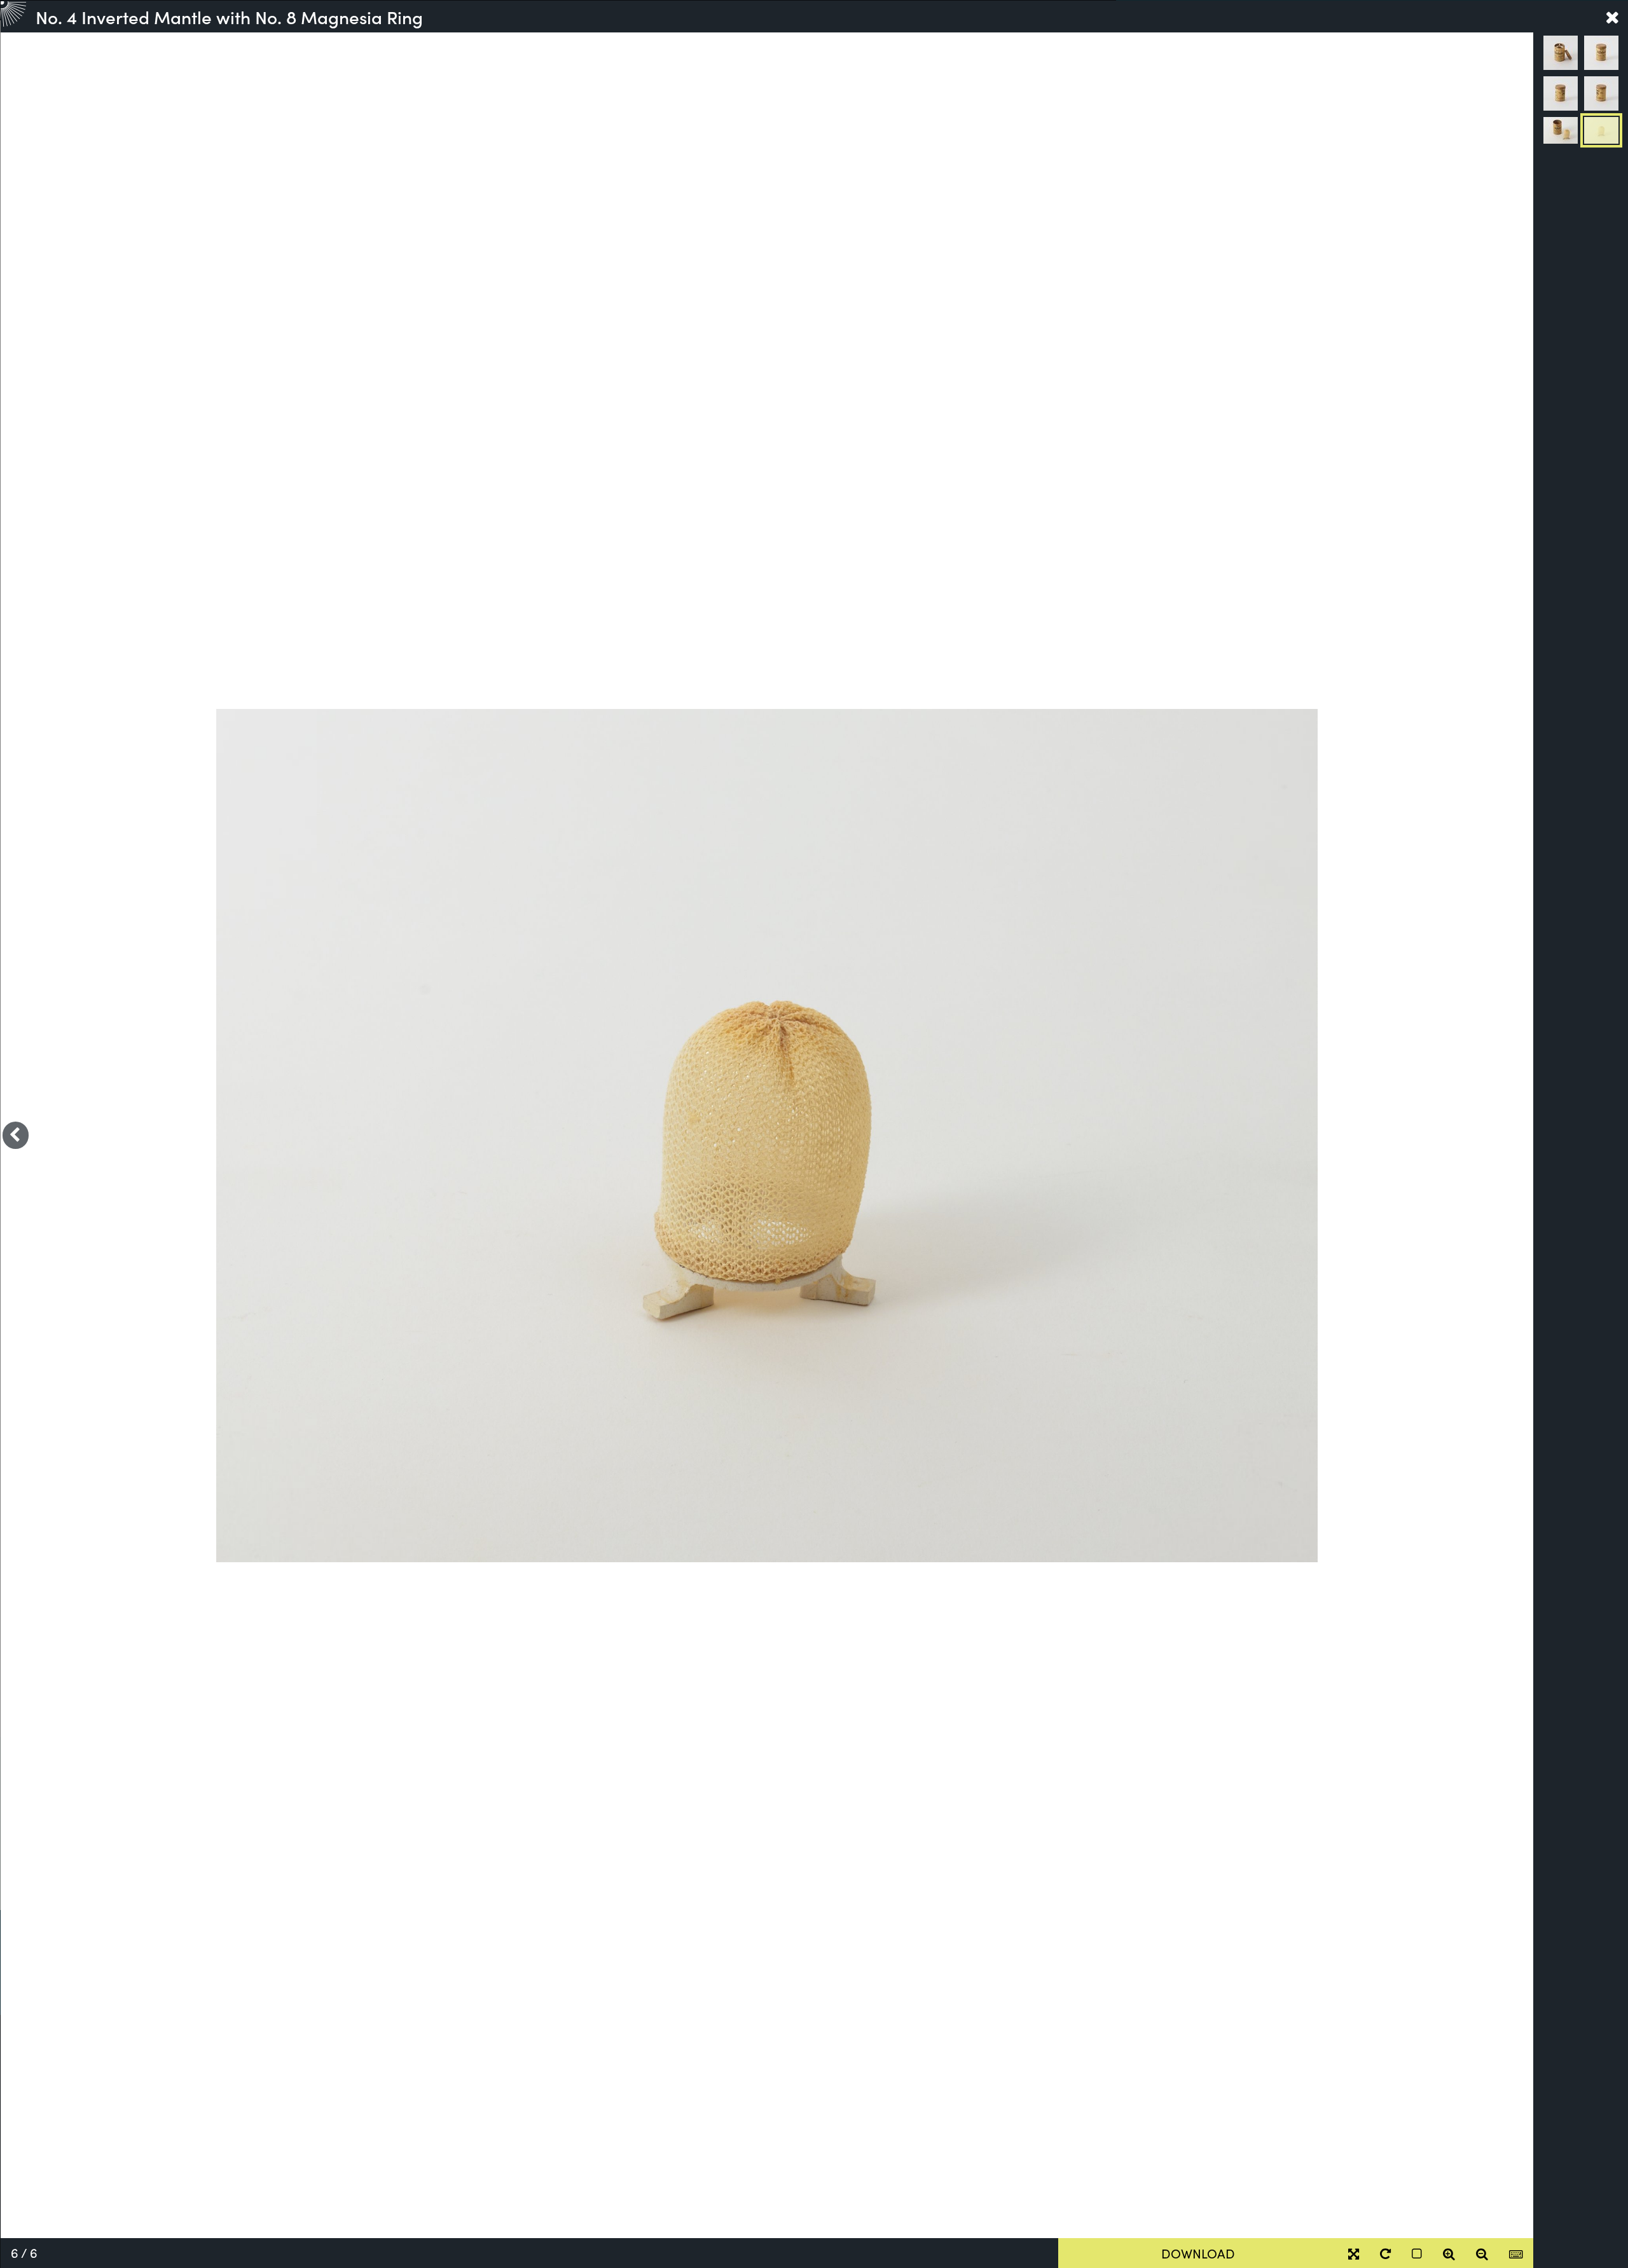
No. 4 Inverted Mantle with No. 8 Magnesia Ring (229, 17)
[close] (1612, 17)
